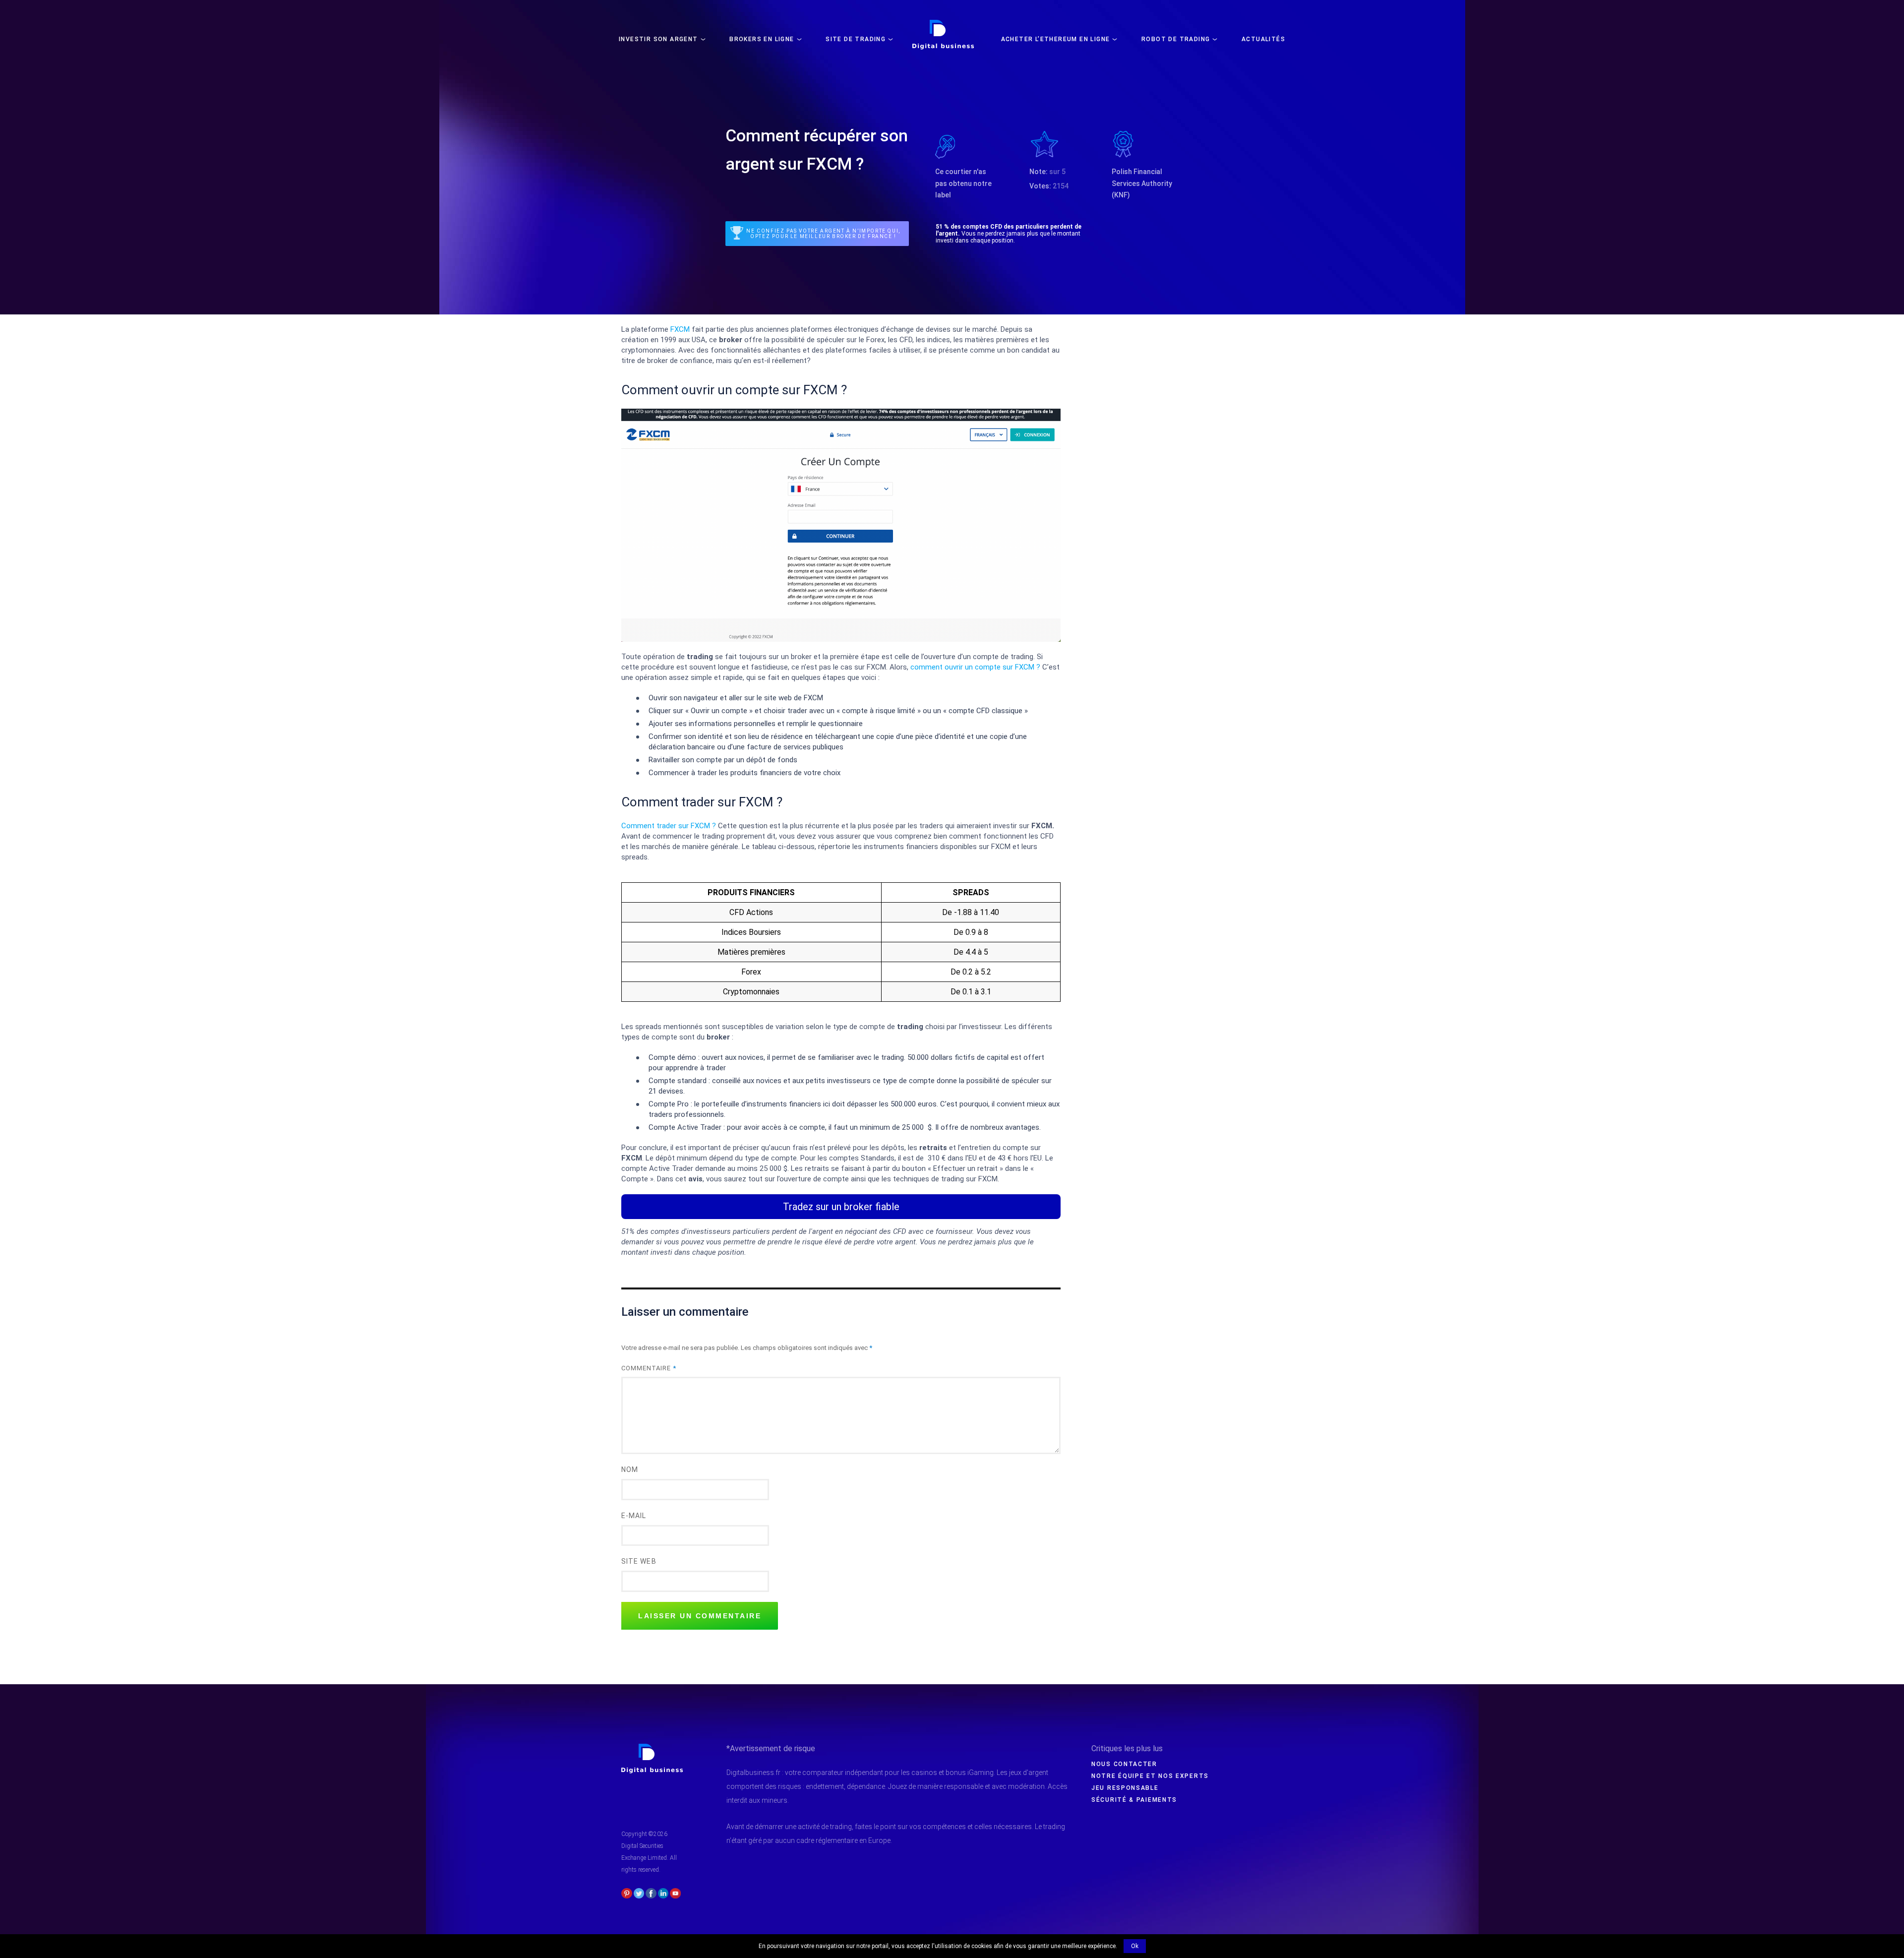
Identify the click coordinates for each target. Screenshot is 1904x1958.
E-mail (634, 1516)
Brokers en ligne (762, 39)
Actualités (1263, 39)
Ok (1135, 1946)
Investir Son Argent (658, 39)
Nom (630, 1469)
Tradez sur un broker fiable (841, 1207)
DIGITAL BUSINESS (941, 23)
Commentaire (649, 1368)
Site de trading (856, 39)
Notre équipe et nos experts (1150, 1776)
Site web (639, 1561)
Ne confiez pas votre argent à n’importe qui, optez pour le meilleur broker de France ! (823, 234)
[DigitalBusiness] (652, 1748)
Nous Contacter (1124, 1764)
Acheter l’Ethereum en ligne (1056, 39)
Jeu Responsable (1125, 1788)
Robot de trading (1176, 39)
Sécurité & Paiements (1134, 1800)
